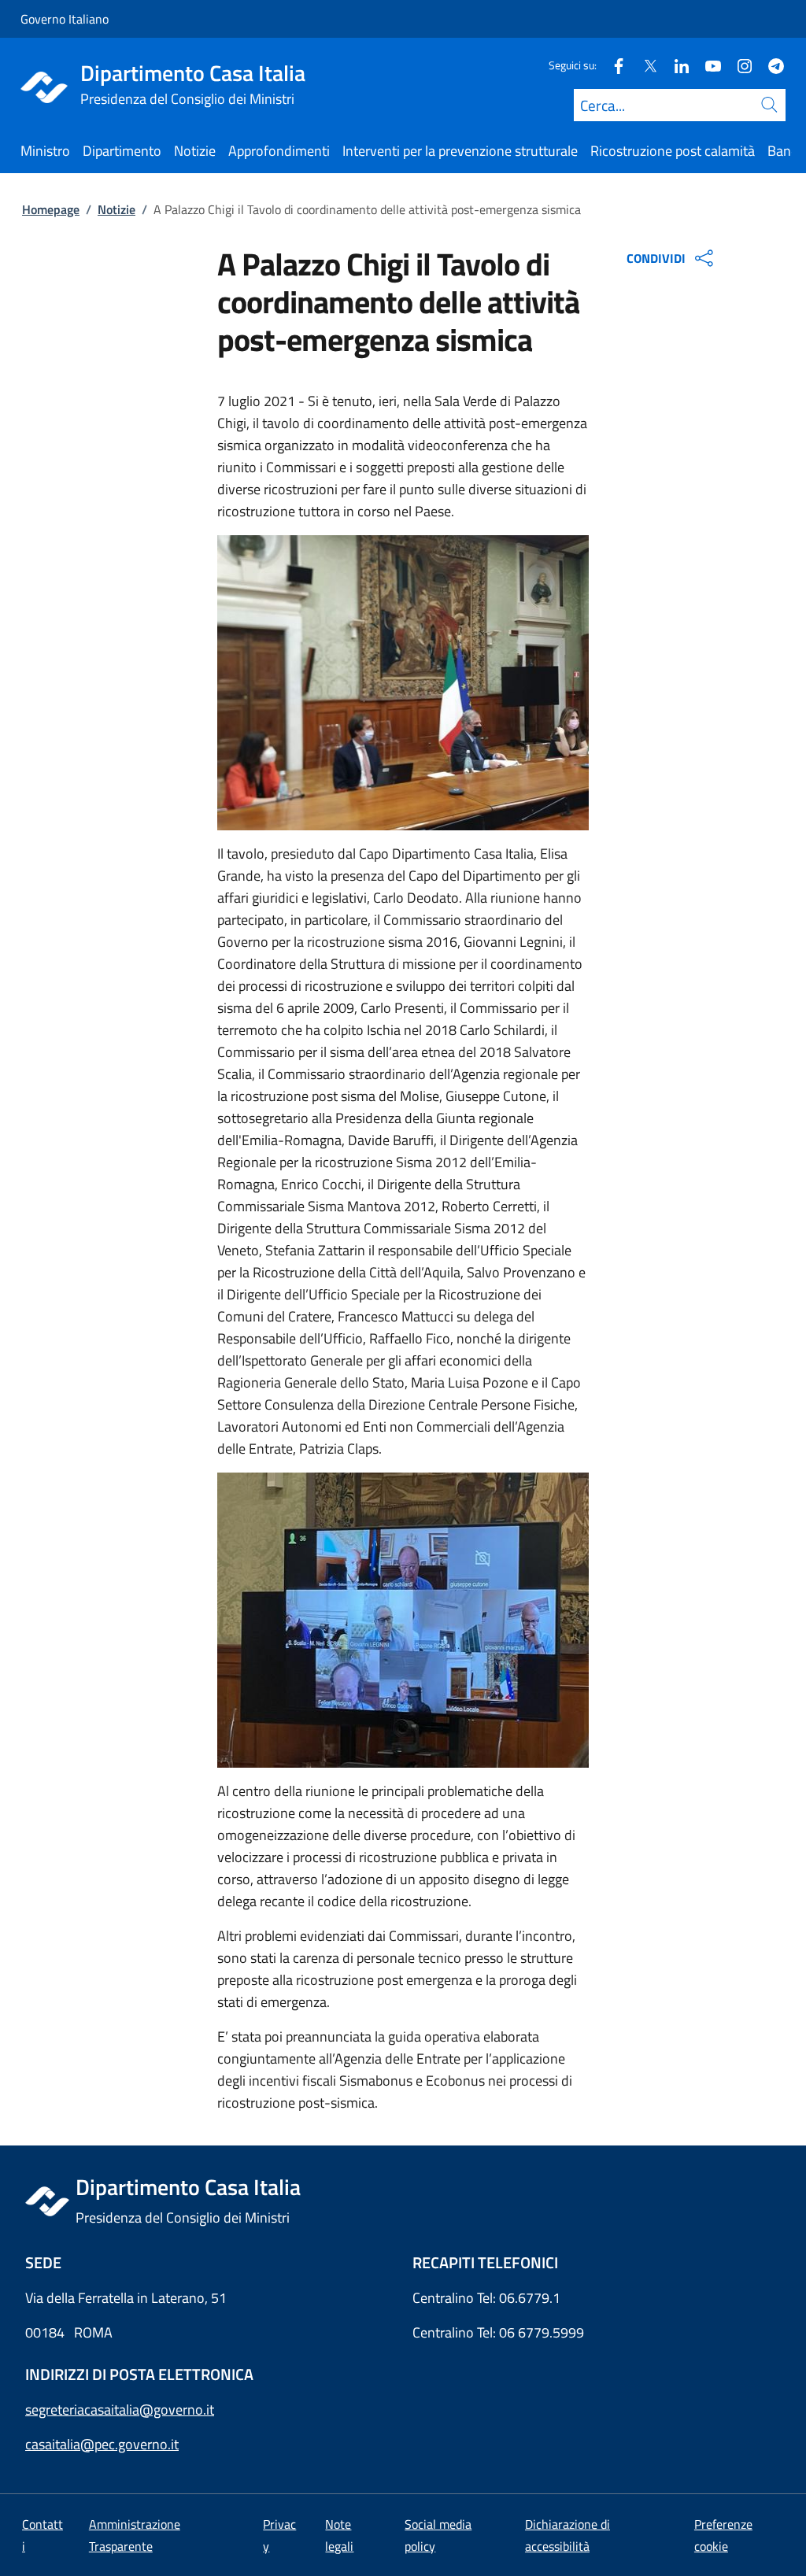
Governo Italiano (65, 19)
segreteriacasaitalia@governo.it (120, 2410)
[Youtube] (707, 65)
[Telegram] (770, 65)
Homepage (51, 209)
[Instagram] (738, 65)
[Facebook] (612, 65)
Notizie (116, 209)
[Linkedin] (675, 65)
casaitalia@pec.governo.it (102, 2444)
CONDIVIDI (656, 258)
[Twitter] (644, 65)
